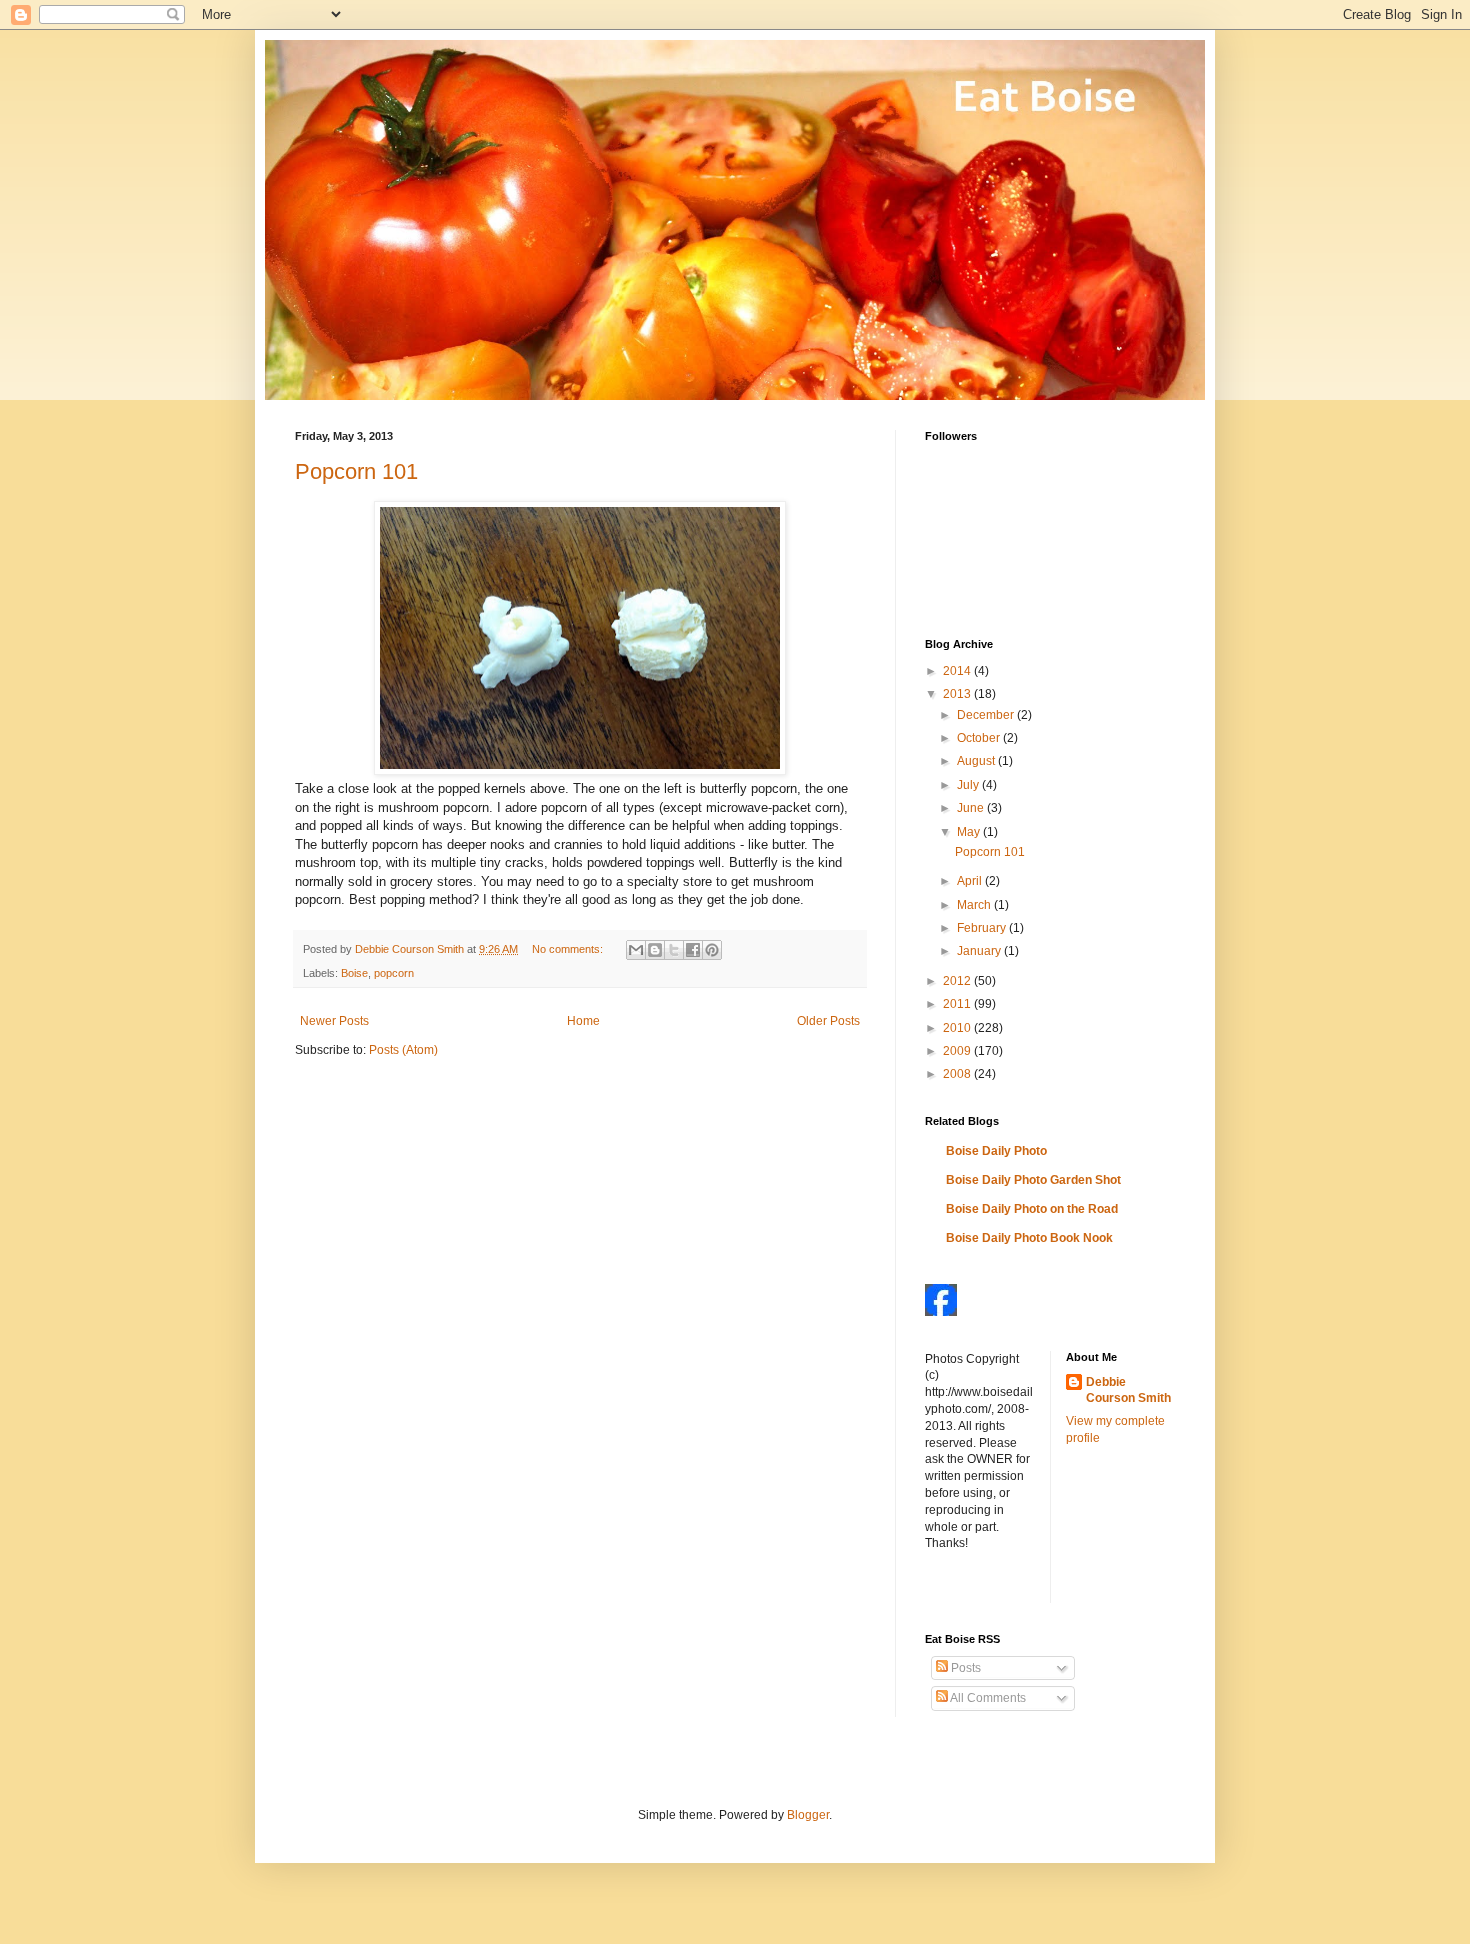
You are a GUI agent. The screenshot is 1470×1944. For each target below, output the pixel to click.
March (975, 905)
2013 (958, 694)
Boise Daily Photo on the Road (1032, 1209)
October (980, 738)
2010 (958, 1028)
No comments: (569, 949)
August (977, 761)
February (983, 928)
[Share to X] (674, 950)
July (969, 785)
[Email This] (636, 950)
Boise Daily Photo (996, 1151)
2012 (958, 981)
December (987, 715)
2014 (958, 671)
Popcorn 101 (356, 471)
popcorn (394, 973)
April (971, 881)
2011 (958, 1004)
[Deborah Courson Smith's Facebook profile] (941, 1312)
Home (583, 1021)
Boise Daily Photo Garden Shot (1033, 1180)
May (970, 832)
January (980, 951)
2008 (958, 1074)
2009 (958, 1051)
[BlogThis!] (655, 950)
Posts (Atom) (403, 1050)
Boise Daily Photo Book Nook (1029, 1238)
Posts (964, 1668)
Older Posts (828, 1021)
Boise (354, 973)
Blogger (808, 1815)
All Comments (987, 1698)
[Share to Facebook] (693, 950)
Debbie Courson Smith (1128, 1390)
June (972, 808)
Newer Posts (334, 1021)
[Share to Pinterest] (712, 950)
